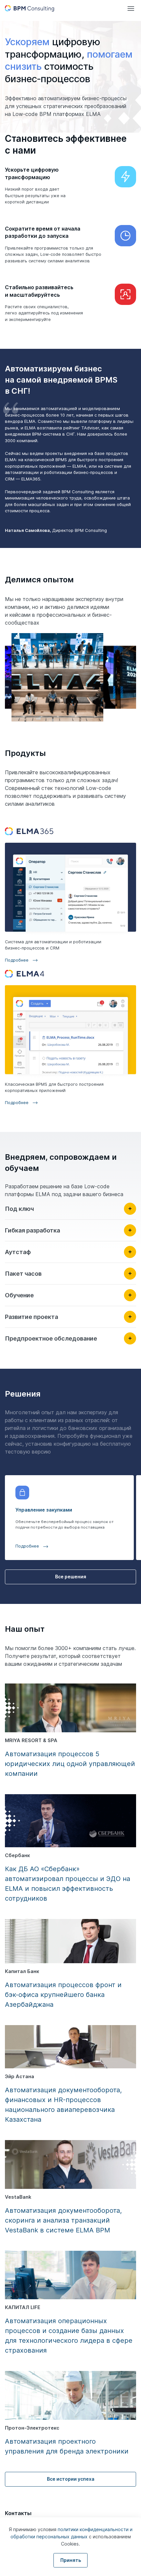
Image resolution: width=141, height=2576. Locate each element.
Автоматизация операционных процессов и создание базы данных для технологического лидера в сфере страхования (69, 2336)
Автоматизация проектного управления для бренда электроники (67, 2446)
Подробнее (17, 960)
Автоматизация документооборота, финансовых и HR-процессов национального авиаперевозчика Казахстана (63, 2105)
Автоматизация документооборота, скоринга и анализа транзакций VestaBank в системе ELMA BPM (63, 2220)
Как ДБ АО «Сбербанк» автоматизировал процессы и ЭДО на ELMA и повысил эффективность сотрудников (68, 1884)
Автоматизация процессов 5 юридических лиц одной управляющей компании (70, 1764)
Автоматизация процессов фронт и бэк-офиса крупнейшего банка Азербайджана (63, 1995)
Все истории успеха (71, 2479)
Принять (71, 2560)
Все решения (71, 1577)
